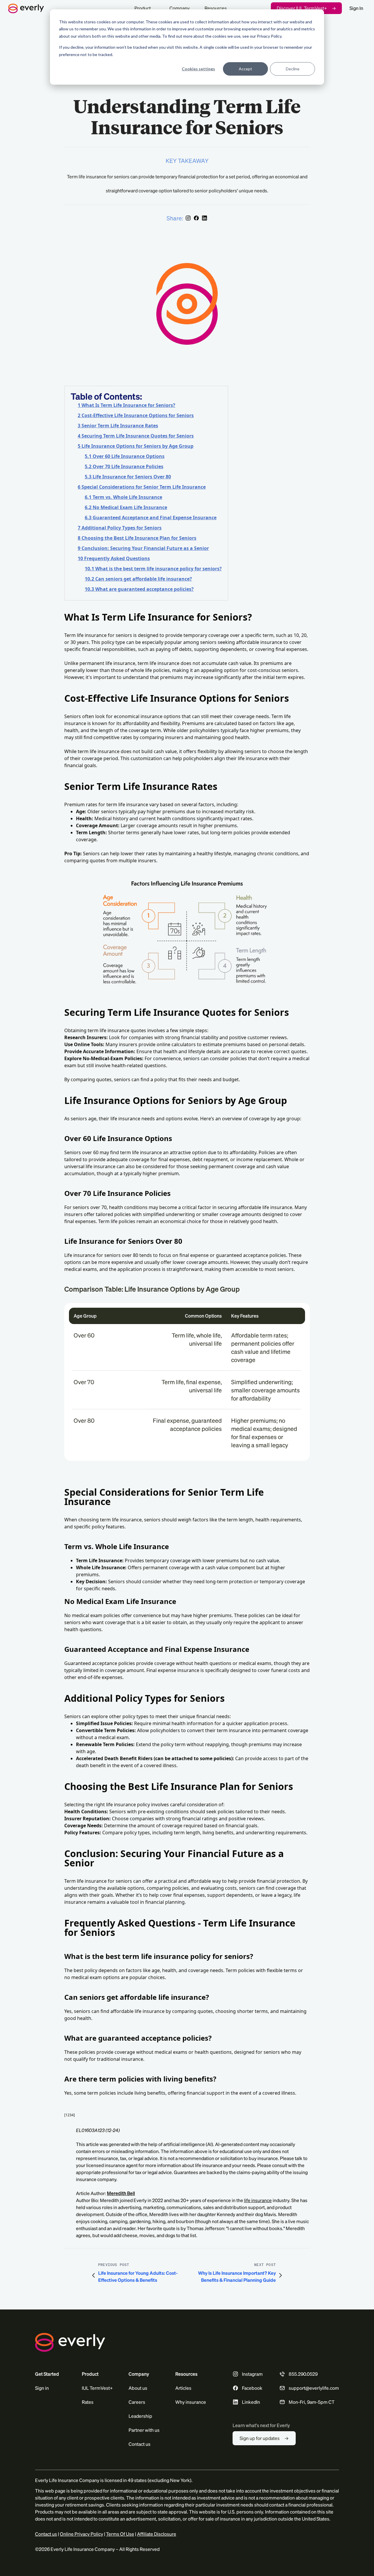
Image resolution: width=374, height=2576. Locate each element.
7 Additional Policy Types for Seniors (120, 528)
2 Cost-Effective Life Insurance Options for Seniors (136, 415)
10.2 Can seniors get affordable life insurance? (138, 579)
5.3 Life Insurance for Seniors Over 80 (128, 477)
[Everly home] (68, 8)
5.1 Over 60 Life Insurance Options (125, 456)
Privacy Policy (269, 36)
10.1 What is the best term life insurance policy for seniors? (153, 569)
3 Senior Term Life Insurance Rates (118, 426)
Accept (245, 69)
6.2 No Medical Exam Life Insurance (126, 507)
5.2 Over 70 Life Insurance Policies (124, 466)
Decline (293, 69)
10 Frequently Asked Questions (114, 558)
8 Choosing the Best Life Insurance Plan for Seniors (137, 538)
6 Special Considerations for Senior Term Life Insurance (142, 487)
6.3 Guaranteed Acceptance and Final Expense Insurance (151, 518)
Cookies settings (198, 69)
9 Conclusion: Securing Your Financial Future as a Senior (143, 548)
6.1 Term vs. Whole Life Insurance (123, 497)
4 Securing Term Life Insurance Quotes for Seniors (136, 436)
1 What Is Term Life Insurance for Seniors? (127, 405)
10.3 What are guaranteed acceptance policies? (139, 589)
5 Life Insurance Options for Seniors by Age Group (136, 446)
